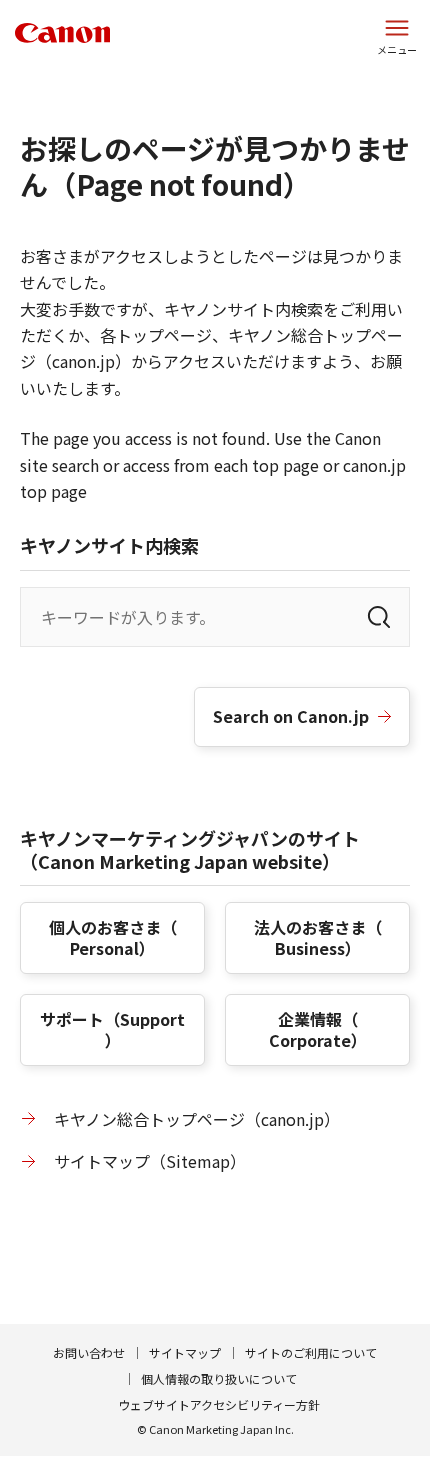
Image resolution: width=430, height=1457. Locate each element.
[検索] (379, 617)
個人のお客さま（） (113, 937)
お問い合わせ (89, 1352)
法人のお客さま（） (318, 937)
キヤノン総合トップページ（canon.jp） (197, 1119)
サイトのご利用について (311, 1352)
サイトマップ (185, 1352)
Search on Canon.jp (291, 716)
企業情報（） (318, 1029)
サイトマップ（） (150, 1161)
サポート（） (112, 1029)
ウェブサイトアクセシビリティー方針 (219, 1404)
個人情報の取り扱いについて (219, 1378)
